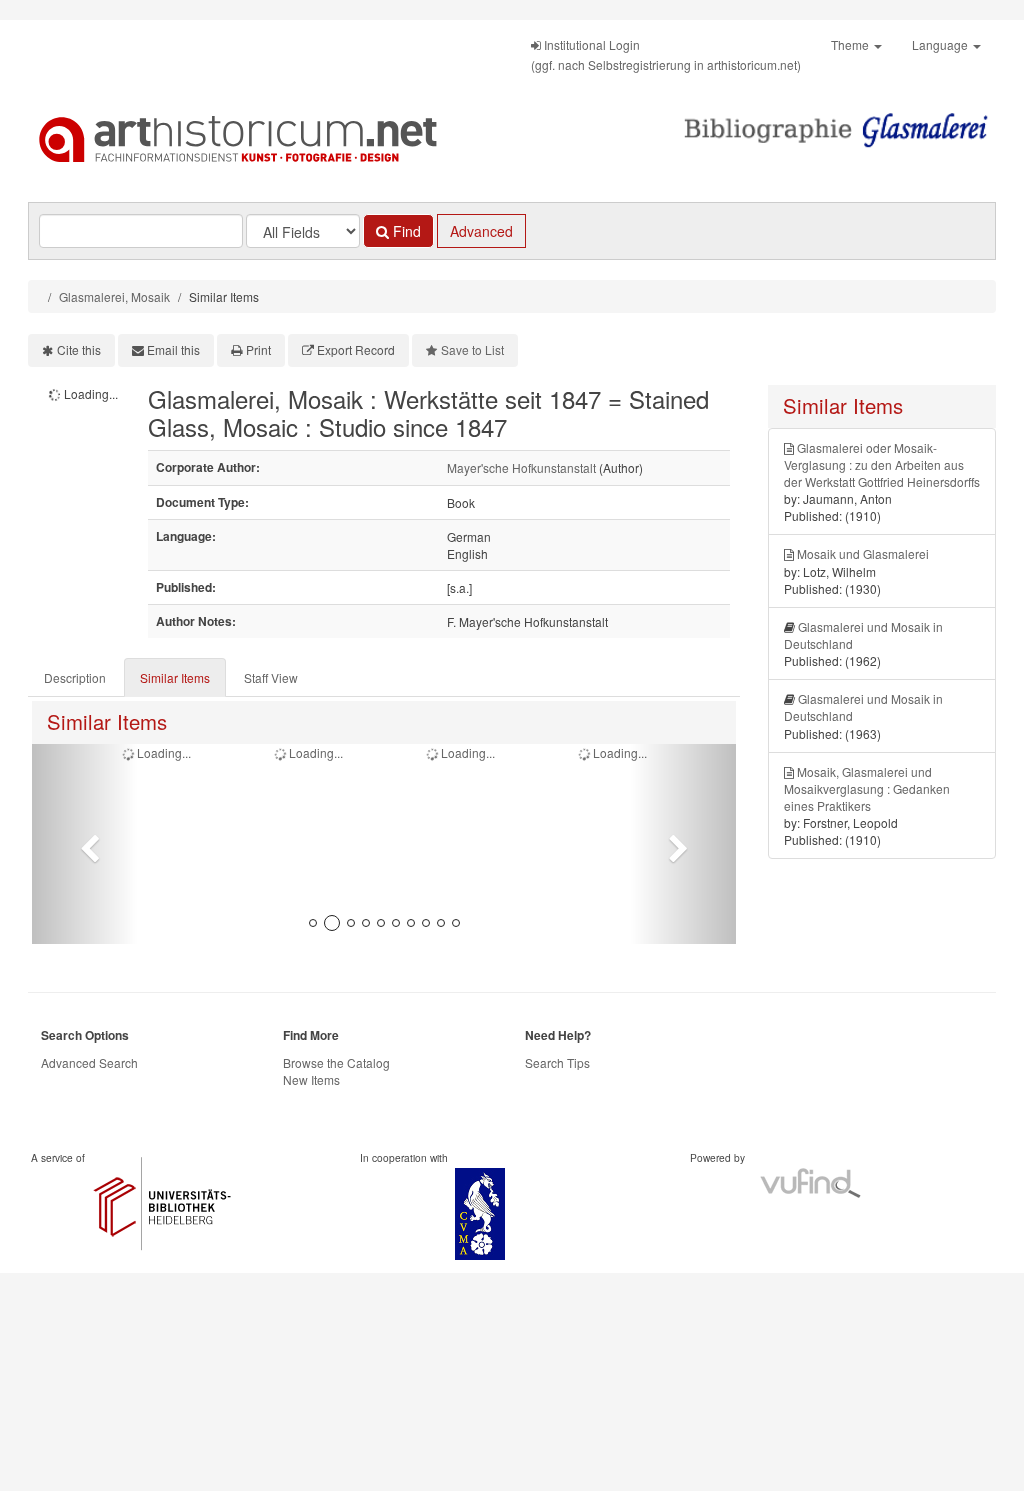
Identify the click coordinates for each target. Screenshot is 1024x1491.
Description (75, 677)
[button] (85, 844)
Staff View (271, 677)
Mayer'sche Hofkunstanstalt (521, 467)
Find (405, 231)
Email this (173, 349)
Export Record (356, 349)
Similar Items (175, 677)
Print (258, 349)
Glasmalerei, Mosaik (114, 296)
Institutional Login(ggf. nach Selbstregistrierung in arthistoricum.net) (666, 54)
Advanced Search (89, 1062)
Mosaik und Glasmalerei (863, 553)
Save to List (472, 349)
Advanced (481, 231)
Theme (851, 44)
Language (941, 44)
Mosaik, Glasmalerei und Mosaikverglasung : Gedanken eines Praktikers (867, 788)
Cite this (79, 349)
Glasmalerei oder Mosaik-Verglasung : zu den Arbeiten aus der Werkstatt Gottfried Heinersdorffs (882, 464)
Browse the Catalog (336, 1062)
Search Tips (557, 1062)
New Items (311, 1079)
